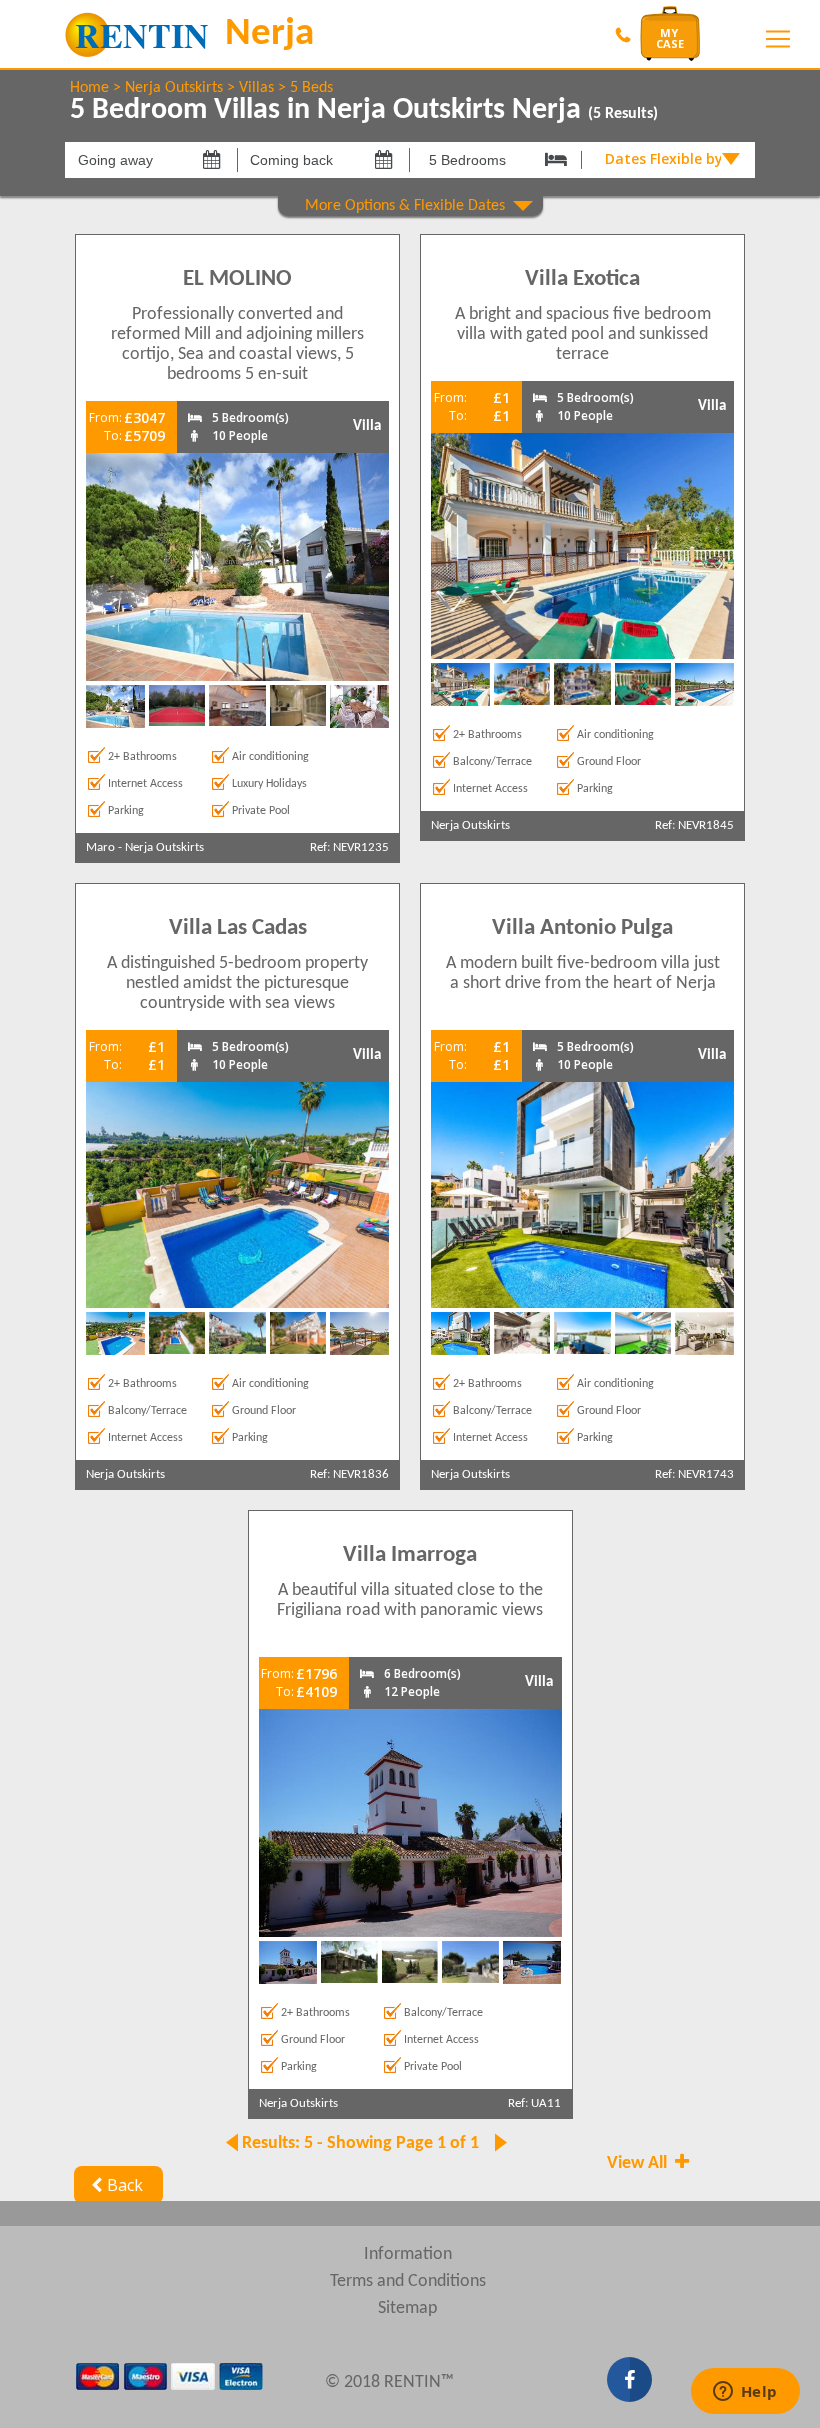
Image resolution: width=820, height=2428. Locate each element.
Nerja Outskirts (174, 88)
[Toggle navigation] (778, 39)
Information (408, 2254)
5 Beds (311, 88)
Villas (256, 88)
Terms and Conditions (408, 2281)
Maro (100, 847)
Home (89, 88)
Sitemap (407, 2308)
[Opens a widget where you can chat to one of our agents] (745, 2393)
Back (125, 2185)
